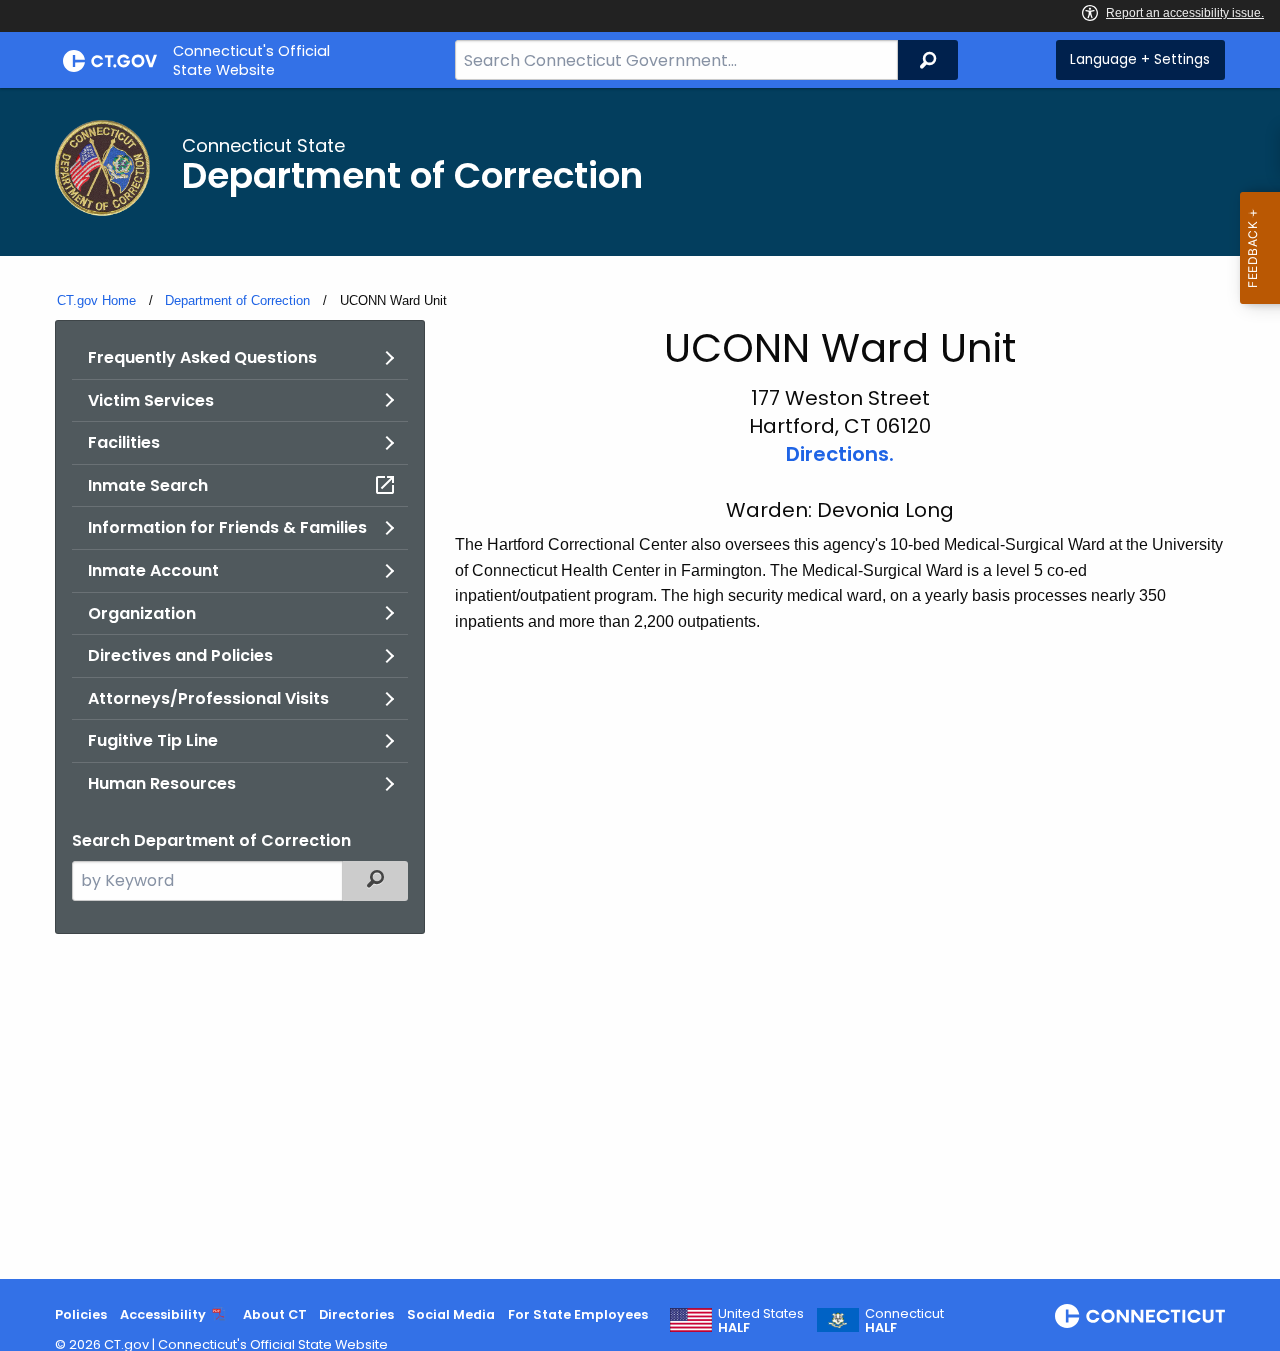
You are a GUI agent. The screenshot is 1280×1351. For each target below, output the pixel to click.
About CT (275, 1314)
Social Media (451, 1314)
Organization (142, 613)
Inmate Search (148, 485)
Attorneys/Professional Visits (208, 698)
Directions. (840, 454)
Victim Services (151, 400)
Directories (356, 1314)
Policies (81, 1314)
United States (761, 1321)
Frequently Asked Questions (202, 357)
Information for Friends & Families (227, 527)
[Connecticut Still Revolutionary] (1140, 1316)
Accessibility (163, 1314)
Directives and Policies (180, 655)
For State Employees (578, 1314)
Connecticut (904, 1321)
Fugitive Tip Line (153, 740)
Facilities (124, 442)
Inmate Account (153, 570)
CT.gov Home (96, 300)
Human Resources (162, 783)
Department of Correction (237, 300)
